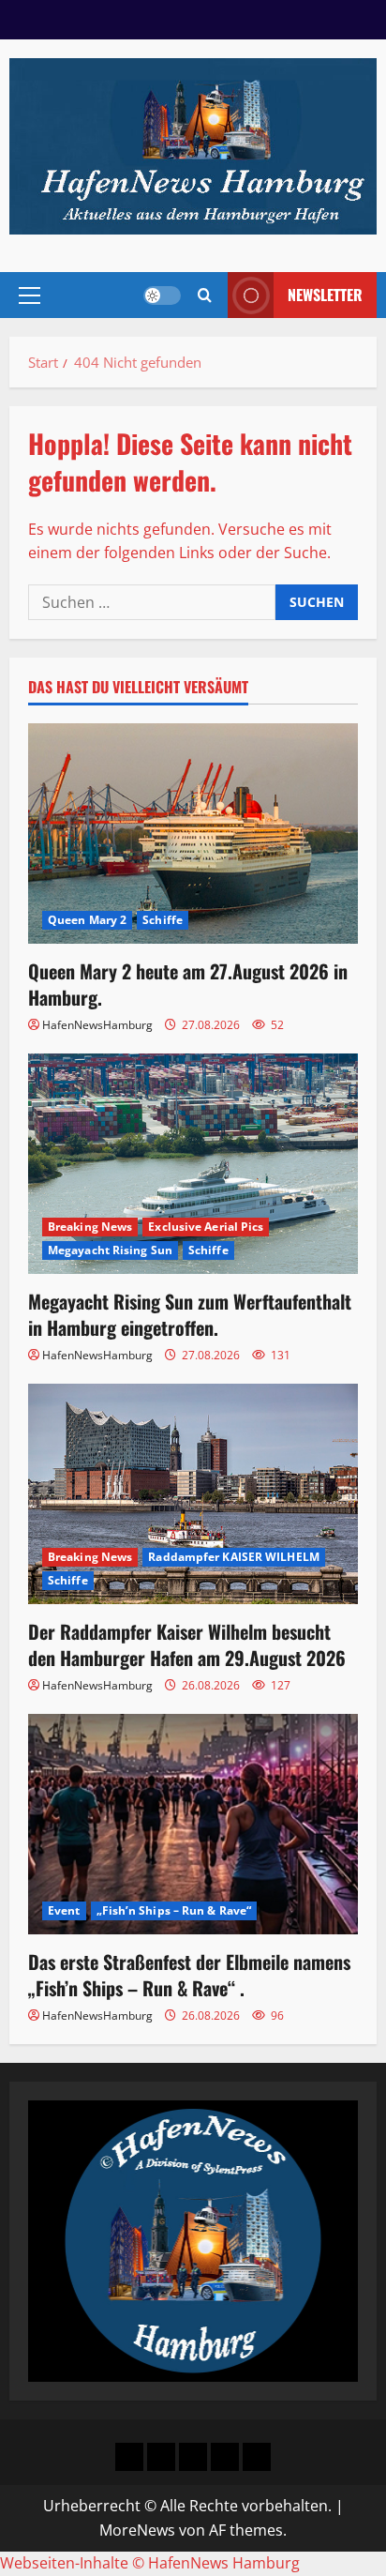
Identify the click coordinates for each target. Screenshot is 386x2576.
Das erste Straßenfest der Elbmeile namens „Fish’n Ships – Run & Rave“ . (189, 1975)
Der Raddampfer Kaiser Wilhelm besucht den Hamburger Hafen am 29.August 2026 (187, 1644)
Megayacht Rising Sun (110, 1250)
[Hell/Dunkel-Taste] (162, 295)
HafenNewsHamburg (97, 1025)
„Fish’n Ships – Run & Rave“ (174, 1910)
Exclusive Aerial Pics (206, 1227)
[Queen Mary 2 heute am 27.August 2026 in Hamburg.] (193, 833)
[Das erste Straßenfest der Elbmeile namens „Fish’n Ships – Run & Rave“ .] (193, 1824)
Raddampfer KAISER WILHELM (234, 1557)
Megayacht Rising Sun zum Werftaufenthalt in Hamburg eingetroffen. (190, 1314)
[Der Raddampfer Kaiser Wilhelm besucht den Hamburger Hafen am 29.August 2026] (193, 1494)
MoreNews (137, 2530)
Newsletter (325, 295)
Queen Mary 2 (87, 920)
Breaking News (90, 1227)
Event (64, 1910)
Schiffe (163, 920)
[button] (30, 295)
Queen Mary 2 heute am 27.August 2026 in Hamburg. (188, 984)
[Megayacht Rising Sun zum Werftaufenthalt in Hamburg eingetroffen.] (193, 1164)
